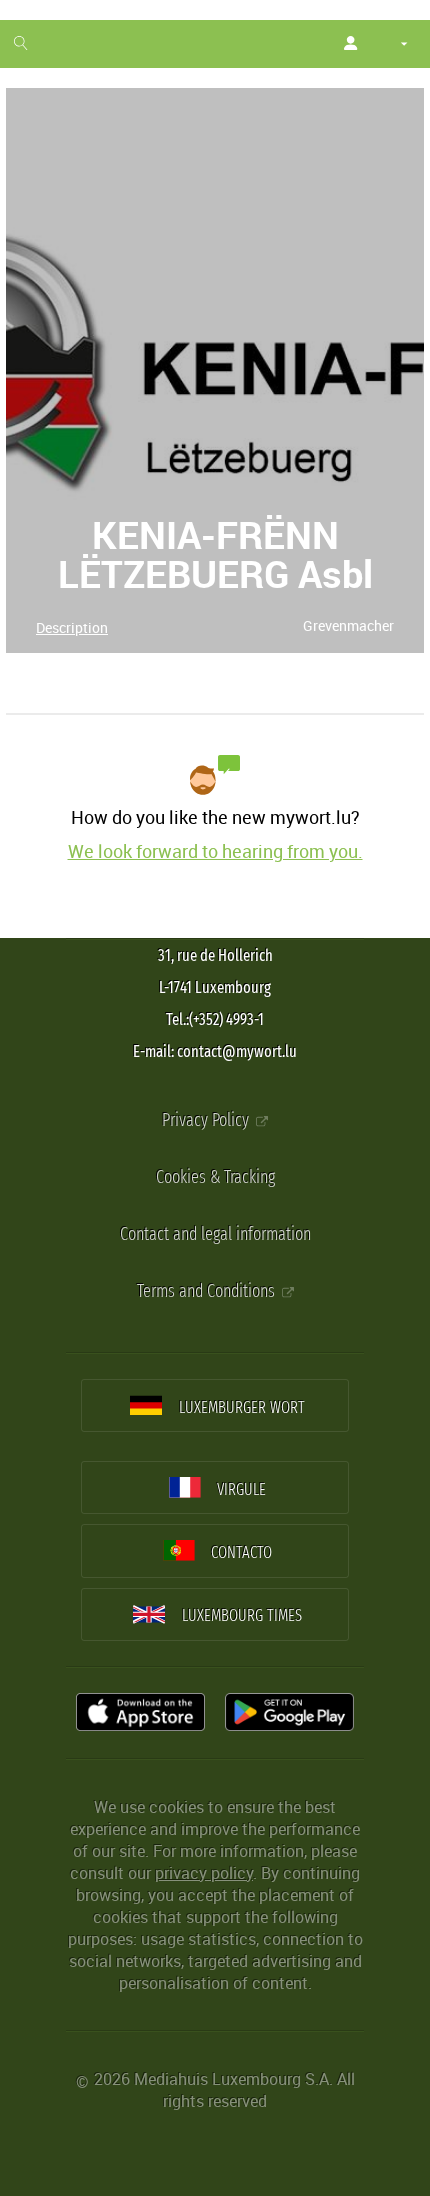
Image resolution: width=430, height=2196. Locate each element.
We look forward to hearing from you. (215, 851)
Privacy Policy (207, 1120)
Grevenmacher (348, 625)
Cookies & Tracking (215, 1177)
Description (72, 627)
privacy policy (204, 1873)
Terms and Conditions (208, 1291)
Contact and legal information (215, 1234)
